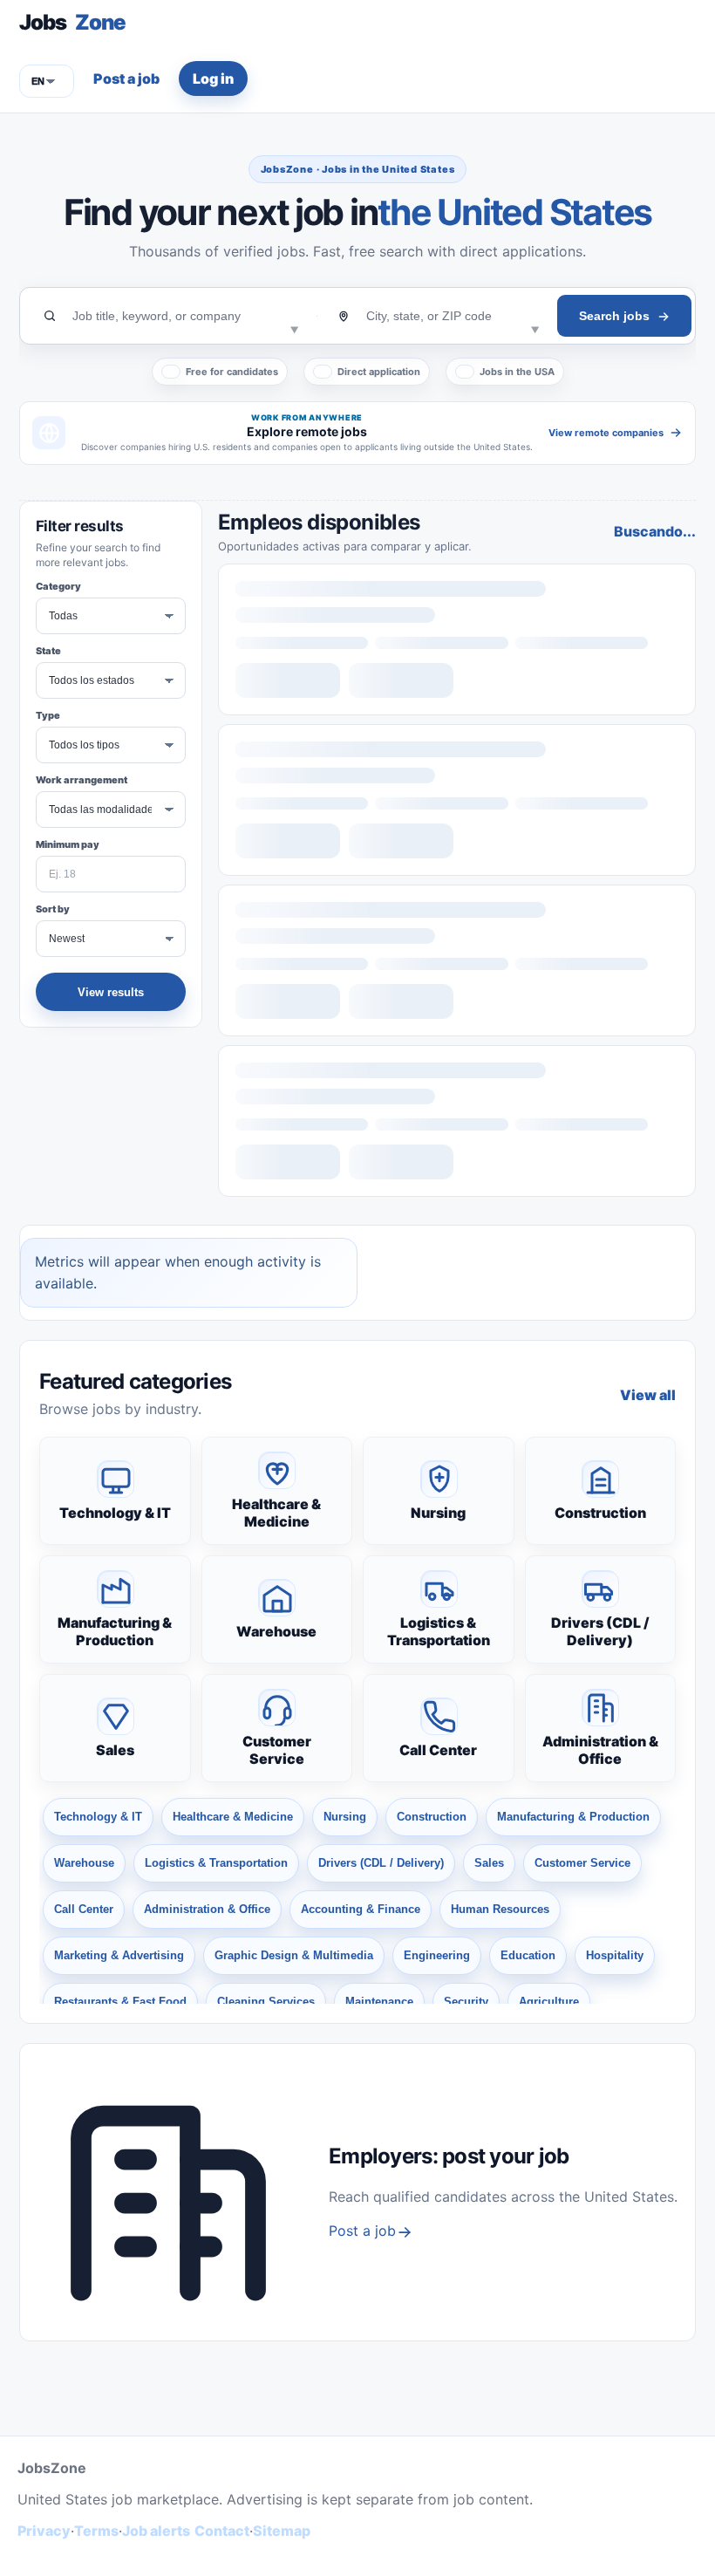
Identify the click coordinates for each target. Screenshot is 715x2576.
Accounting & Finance (361, 1909)
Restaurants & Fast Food (120, 2002)
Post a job (126, 79)
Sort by (53, 909)
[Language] (47, 81)
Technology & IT (115, 1513)
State (48, 651)
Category (58, 586)
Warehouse (276, 1631)
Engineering (437, 1955)
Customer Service (277, 1750)
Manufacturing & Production (115, 1631)
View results (111, 992)
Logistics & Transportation (439, 1631)
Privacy (44, 2531)
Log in (213, 79)
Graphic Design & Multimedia (294, 1955)
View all (648, 1395)
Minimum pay (68, 844)
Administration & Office (600, 1750)
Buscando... (655, 531)
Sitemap (282, 2531)
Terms (96, 2531)
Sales (115, 1750)
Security (466, 2002)
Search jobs (614, 316)
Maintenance (379, 2002)
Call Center (438, 1750)
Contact (222, 2531)
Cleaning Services (266, 2002)
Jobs (72, 22)
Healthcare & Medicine (276, 1513)
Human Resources (500, 1909)
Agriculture (549, 2002)
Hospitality (615, 1955)
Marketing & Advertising (119, 1955)
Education (528, 1955)
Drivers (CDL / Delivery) (600, 1631)
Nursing (438, 1513)
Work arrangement (82, 780)
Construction (600, 1513)
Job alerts (156, 2531)
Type (48, 715)
